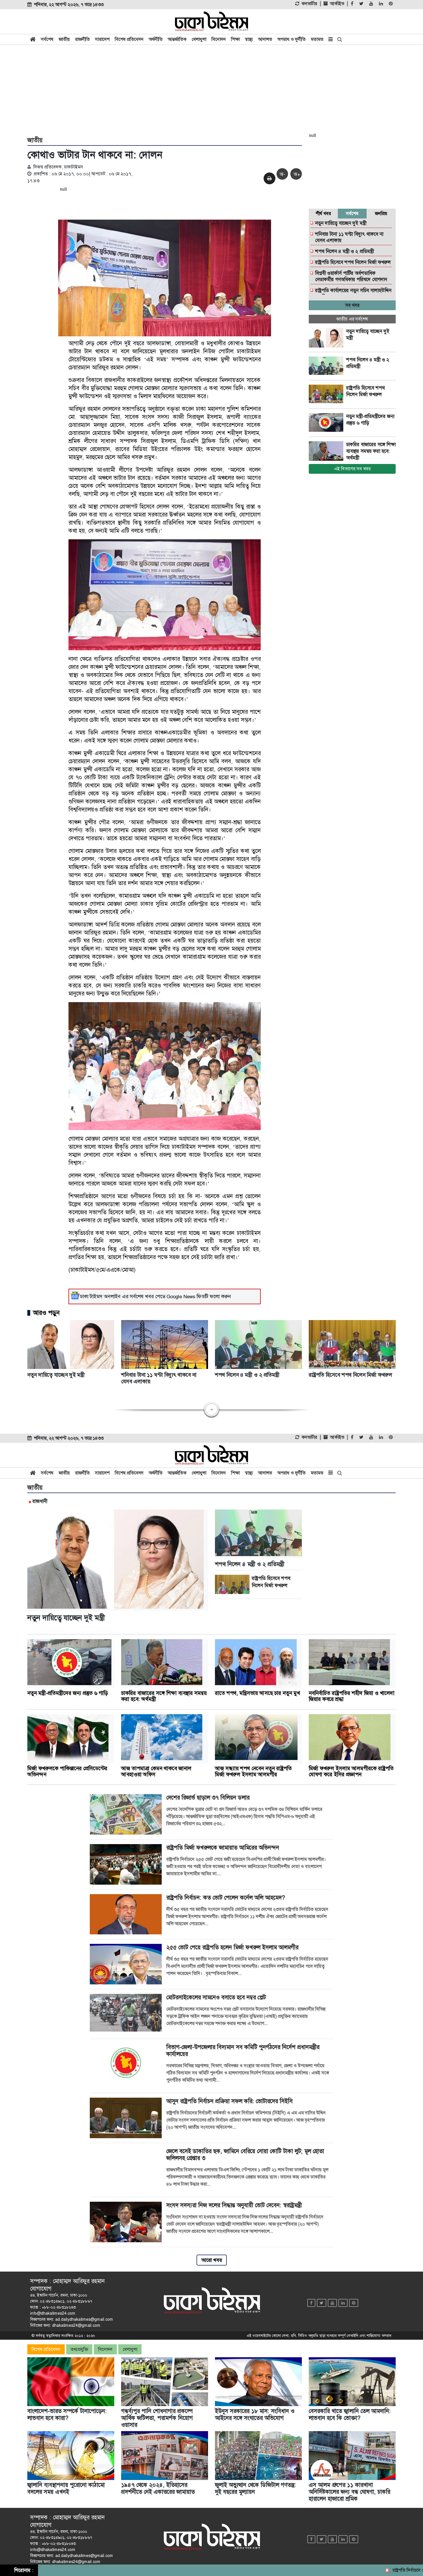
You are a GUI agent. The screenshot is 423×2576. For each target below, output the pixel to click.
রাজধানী (40, 1501)
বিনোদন (219, 39)
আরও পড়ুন (46, 1313)
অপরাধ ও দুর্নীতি (291, 39)
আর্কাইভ (337, 4)
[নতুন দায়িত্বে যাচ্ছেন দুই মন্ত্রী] (327, 338)
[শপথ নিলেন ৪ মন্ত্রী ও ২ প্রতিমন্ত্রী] (327, 366)
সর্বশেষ (47, 39)
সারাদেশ (102, 39)
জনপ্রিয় (381, 213)
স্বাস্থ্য (249, 39)
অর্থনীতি (156, 39)
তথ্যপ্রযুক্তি (79, 2349)
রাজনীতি (82, 39)
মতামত (317, 39)
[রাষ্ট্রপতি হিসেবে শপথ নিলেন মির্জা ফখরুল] (327, 394)
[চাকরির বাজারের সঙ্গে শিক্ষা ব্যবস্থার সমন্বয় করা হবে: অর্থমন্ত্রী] (327, 451)
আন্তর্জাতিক (177, 39)
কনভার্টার (309, 4)
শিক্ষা (235, 39)
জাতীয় (64, 39)
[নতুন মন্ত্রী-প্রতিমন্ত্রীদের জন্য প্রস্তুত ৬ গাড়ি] (327, 423)
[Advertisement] (211, 90)
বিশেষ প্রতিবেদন (129, 39)
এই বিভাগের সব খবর (352, 469)
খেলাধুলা (199, 39)
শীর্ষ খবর (323, 213)
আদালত (265, 39)
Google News (181, 1296)
